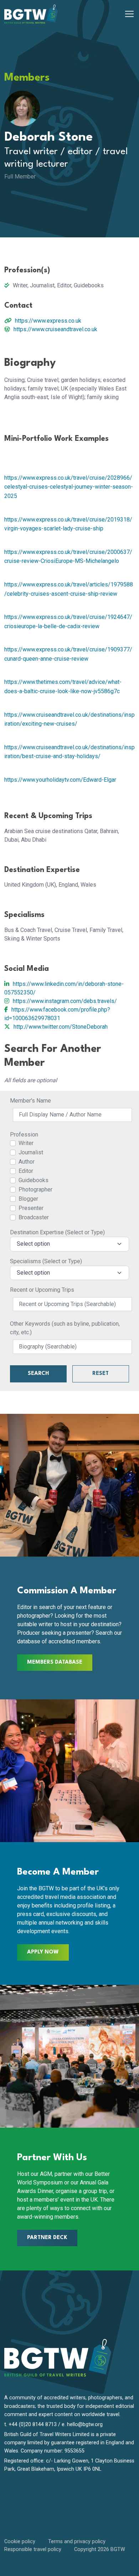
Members (27, 78)
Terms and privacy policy (77, 2542)
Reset (101, 1374)
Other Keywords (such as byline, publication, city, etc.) (65, 1328)
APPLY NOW (43, 1952)
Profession (24, 1135)
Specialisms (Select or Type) (46, 1261)
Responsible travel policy (33, 2549)
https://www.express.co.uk (48, 321)
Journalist (31, 1152)
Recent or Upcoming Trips (42, 1290)
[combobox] (69, 1244)
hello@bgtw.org (85, 2424)
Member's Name (30, 1101)
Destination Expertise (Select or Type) (57, 1232)
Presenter (31, 1208)
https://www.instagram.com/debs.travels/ (65, 1001)
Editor (26, 1171)
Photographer (35, 1189)
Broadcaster (34, 1217)
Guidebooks (34, 1180)
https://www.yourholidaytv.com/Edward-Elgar (60, 780)
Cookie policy (20, 2542)
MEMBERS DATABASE (55, 1662)
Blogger (28, 1199)
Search (38, 1374)
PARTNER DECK (47, 2238)
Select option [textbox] (33, 1244)
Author (27, 1162)
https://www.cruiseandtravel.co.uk (55, 329)
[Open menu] (129, 14)
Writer (26, 1143)
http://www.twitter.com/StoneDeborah (61, 1027)
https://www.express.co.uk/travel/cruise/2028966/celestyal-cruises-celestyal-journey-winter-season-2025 (69, 487)
